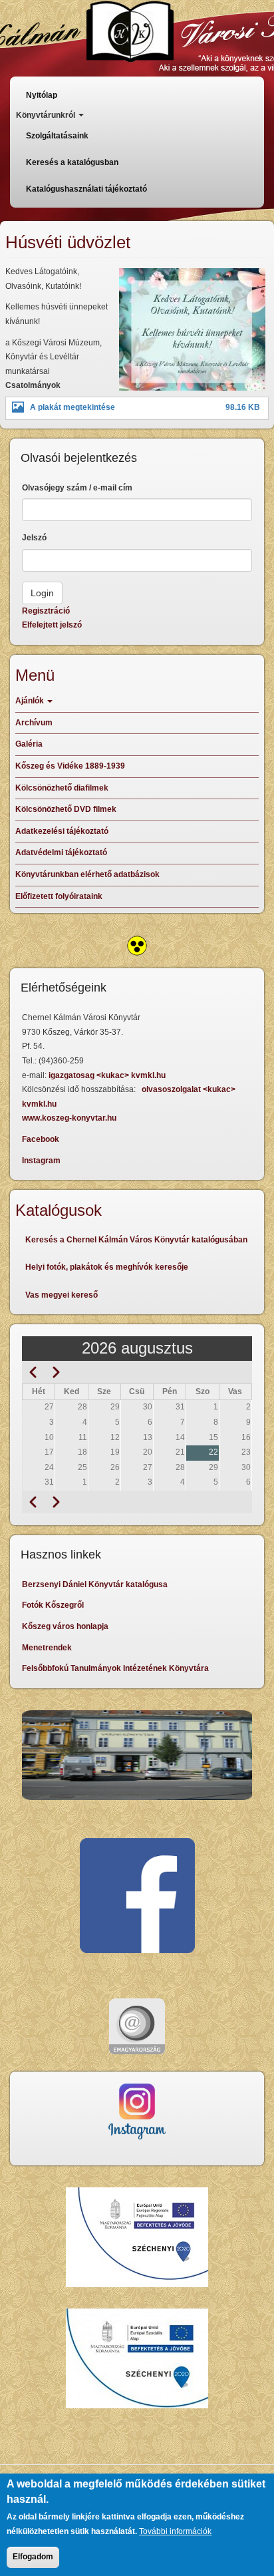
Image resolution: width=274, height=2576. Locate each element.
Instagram (41, 1161)
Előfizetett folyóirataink (59, 896)
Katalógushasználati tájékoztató (86, 189)
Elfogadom (33, 2557)
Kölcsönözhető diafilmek (62, 788)
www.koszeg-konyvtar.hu (69, 1118)
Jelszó (34, 538)
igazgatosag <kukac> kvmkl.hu (108, 1075)
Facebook (41, 1139)
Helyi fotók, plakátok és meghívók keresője (107, 1267)
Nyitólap (42, 95)
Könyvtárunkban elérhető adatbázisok (87, 874)
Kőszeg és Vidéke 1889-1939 (70, 766)
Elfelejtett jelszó (52, 625)
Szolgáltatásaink (57, 136)
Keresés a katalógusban (72, 162)
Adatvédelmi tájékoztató (61, 852)
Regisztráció (46, 611)
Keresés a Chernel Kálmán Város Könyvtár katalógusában (136, 1240)
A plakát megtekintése (72, 407)
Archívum (34, 723)
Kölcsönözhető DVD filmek (66, 809)
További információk (175, 2531)
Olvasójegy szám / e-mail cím (77, 488)
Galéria (29, 744)
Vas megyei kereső (62, 1295)
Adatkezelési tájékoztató (62, 831)
